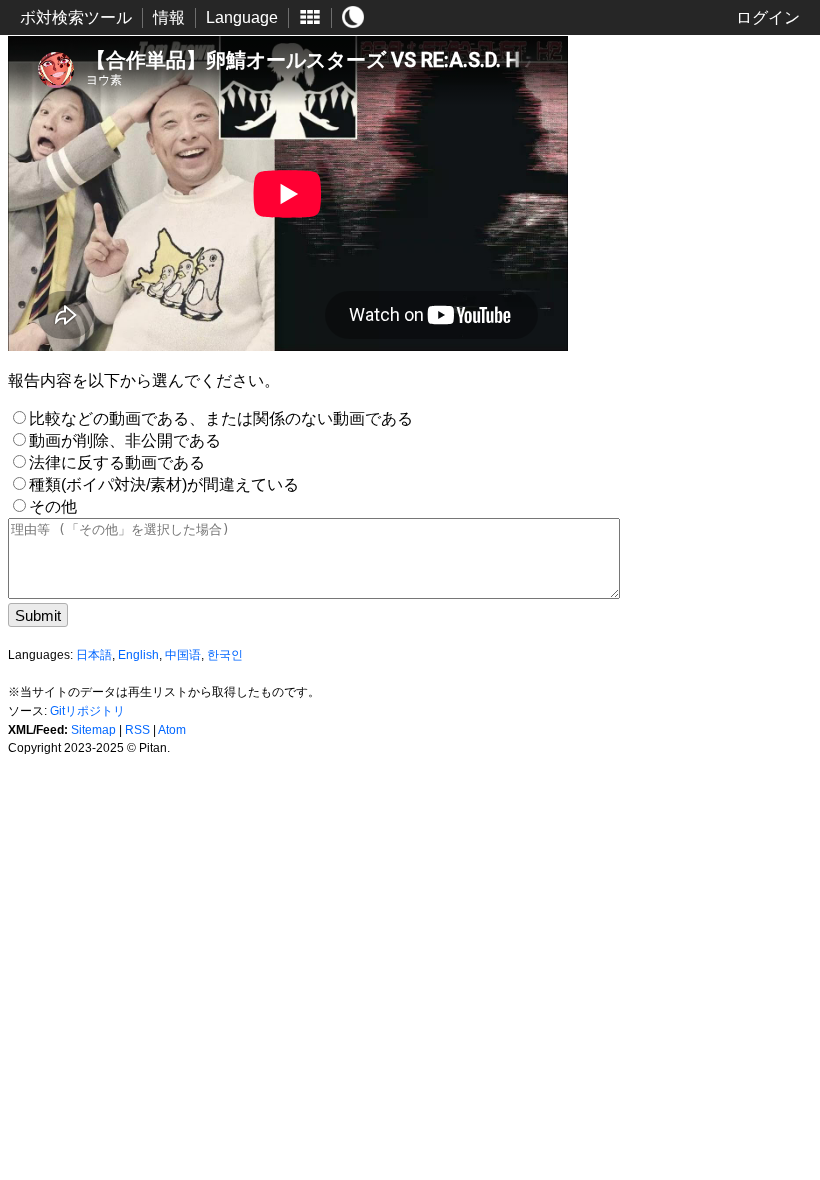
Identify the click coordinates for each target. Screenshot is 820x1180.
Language (242, 17)
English (138, 655)
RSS (137, 730)
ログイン (768, 17)
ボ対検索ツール (76, 17)
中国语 (183, 655)
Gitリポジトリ (87, 711)
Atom (172, 730)
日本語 (94, 655)
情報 (169, 17)
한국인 (225, 655)
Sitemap (93, 730)
